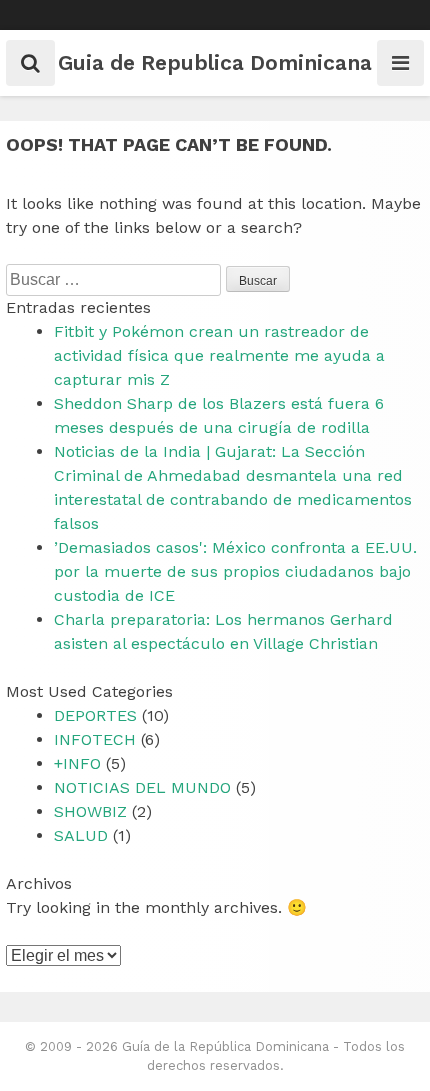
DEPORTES (95, 715)
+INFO (77, 763)
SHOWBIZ (90, 811)
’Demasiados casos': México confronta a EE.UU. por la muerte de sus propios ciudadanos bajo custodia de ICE (235, 571)
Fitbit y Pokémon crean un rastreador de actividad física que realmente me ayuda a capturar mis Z (219, 355)
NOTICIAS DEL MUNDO (142, 787)
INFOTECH (95, 739)
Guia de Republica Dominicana (215, 62)
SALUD (81, 835)
